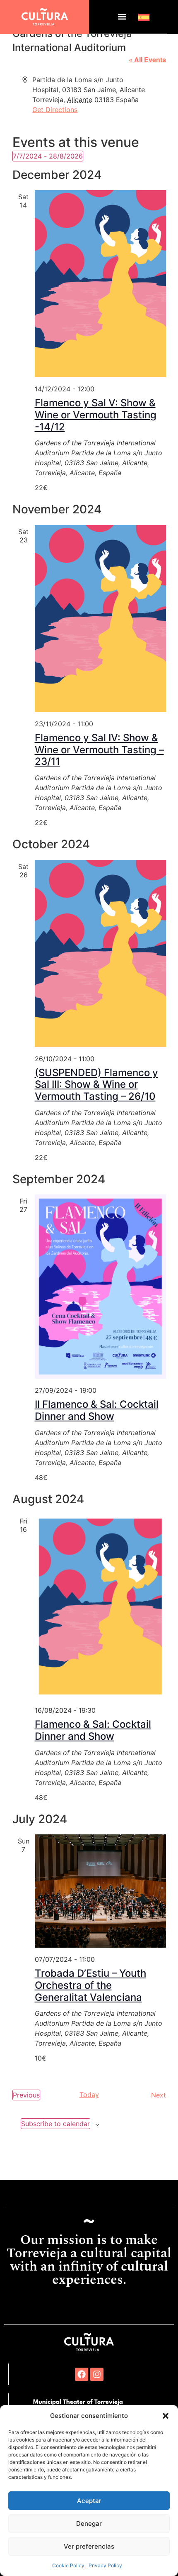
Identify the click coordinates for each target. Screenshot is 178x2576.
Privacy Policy (105, 2565)
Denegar (89, 2524)
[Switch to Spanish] (144, 17)
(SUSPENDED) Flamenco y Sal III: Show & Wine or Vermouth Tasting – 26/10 (96, 1085)
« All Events (147, 60)
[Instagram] (97, 2374)
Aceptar (89, 2501)
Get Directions (55, 110)
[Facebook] (82, 2374)
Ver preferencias (89, 2546)
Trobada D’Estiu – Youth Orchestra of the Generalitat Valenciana (90, 1985)
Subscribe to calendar (55, 2124)
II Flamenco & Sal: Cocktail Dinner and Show (97, 1410)
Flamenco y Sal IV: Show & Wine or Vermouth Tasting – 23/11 (99, 750)
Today (89, 2095)
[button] (166, 2416)
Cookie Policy (68, 2565)
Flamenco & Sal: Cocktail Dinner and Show (93, 1730)
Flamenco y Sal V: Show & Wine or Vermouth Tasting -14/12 (96, 415)
